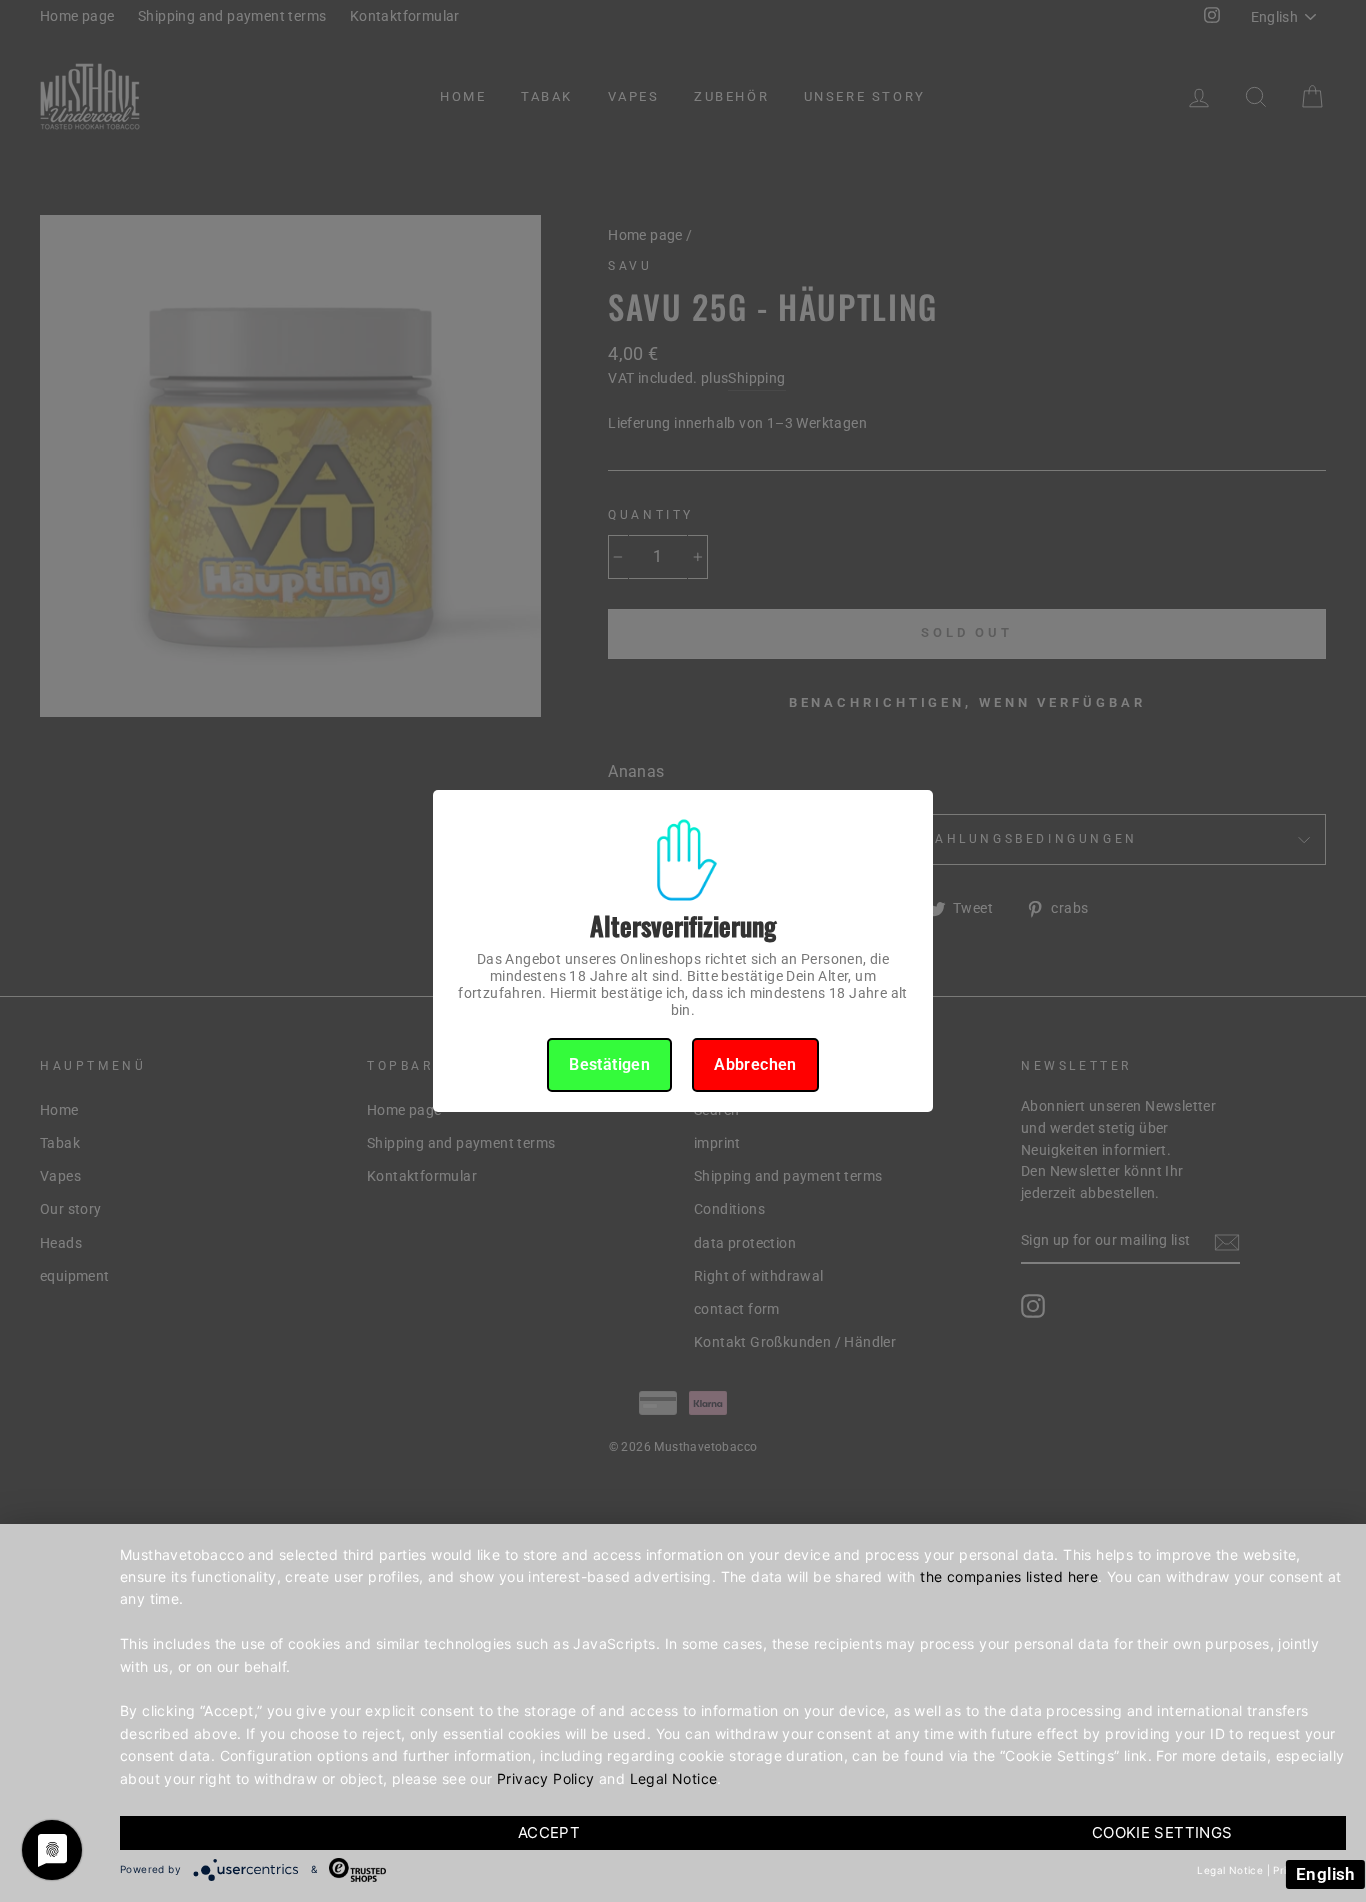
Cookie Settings (1162, 1832)
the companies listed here (1009, 1576)
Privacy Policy (546, 1778)
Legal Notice (674, 1778)
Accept (549, 1832)
